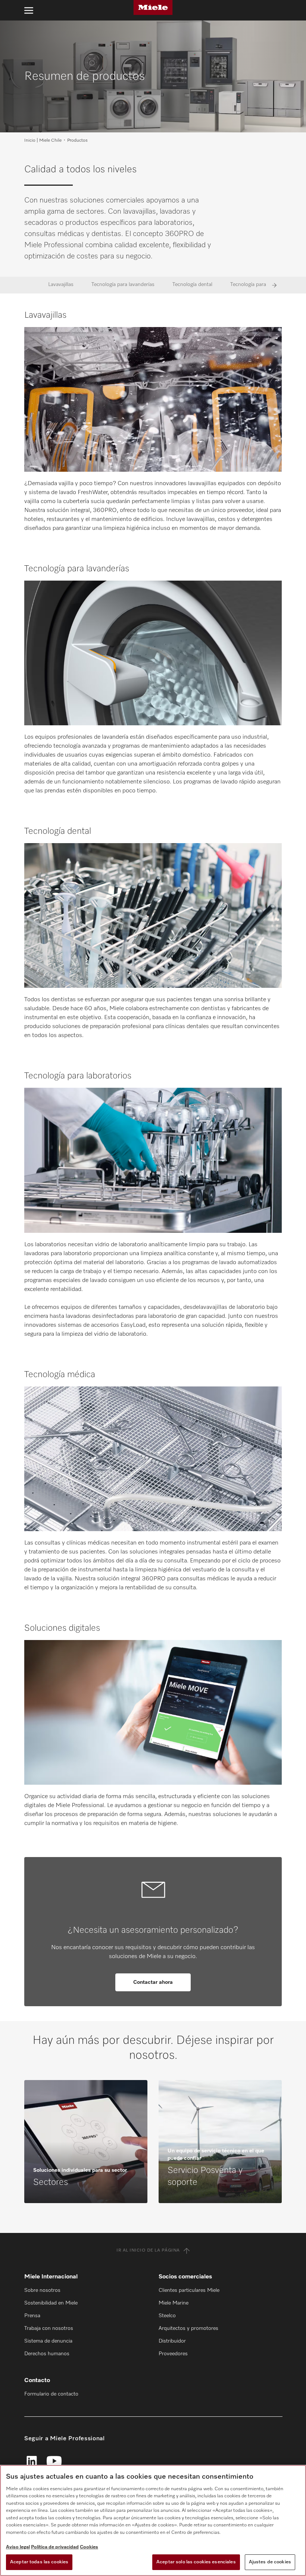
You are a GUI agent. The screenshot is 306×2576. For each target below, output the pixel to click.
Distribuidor (172, 2341)
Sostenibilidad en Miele (51, 2303)
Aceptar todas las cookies (39, 2562)
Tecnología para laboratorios (263, 285)
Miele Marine (174, 2303)
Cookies (89, 2547)
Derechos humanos (47, 2354)
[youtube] (54, 2462)
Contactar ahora (153, 1982)
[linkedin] (32, 2462)
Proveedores (173, 2354)
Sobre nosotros (42, 2290)
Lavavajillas (61, 285)
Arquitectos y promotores (188, 2328)
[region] (153, 2520)
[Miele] (153, 7)
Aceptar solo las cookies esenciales (196, 2562)
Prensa (32, 2316)
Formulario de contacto (51, 2394)
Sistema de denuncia (48, 2341)
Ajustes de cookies (270, 2562)
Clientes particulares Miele (189, 2290)
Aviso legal (18, 2547)
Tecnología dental (192, 285)
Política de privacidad (55, 2547)
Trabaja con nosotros (49, 2328)
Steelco (167, 2316)
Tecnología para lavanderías (123, 285)
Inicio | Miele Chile (43, 141)
